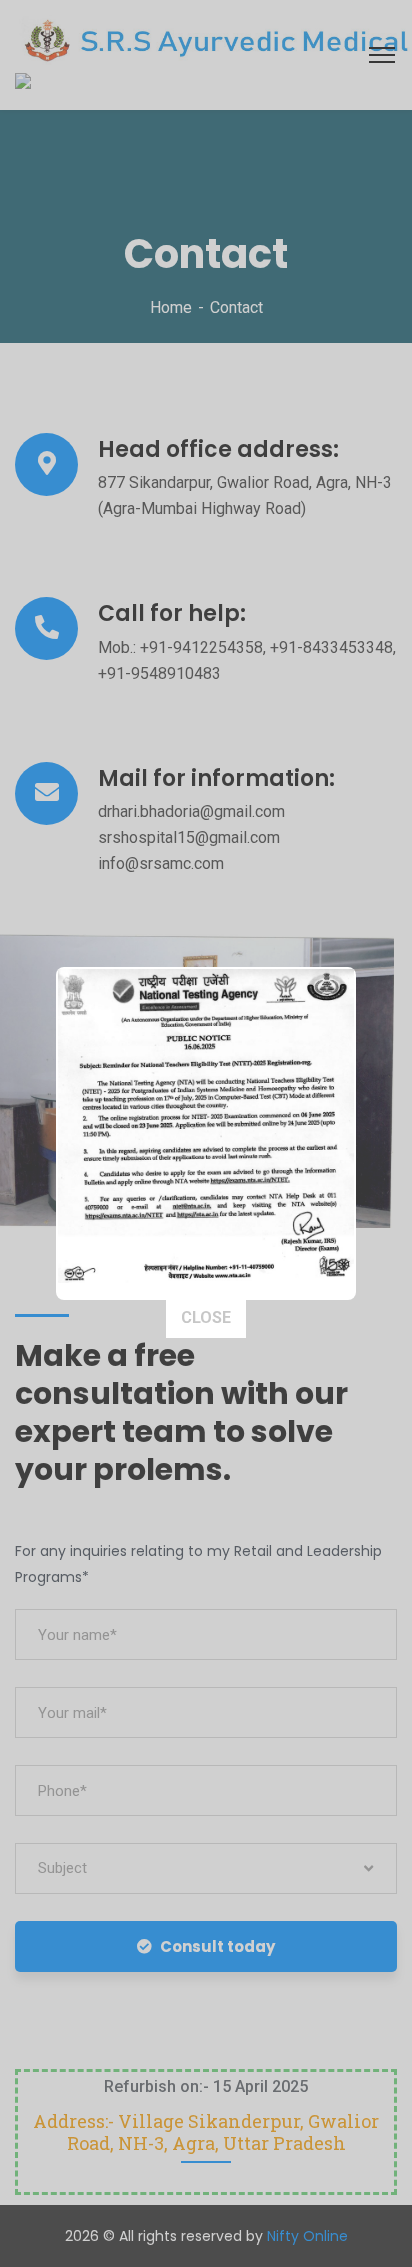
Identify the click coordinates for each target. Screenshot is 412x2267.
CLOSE (206, 1317)
